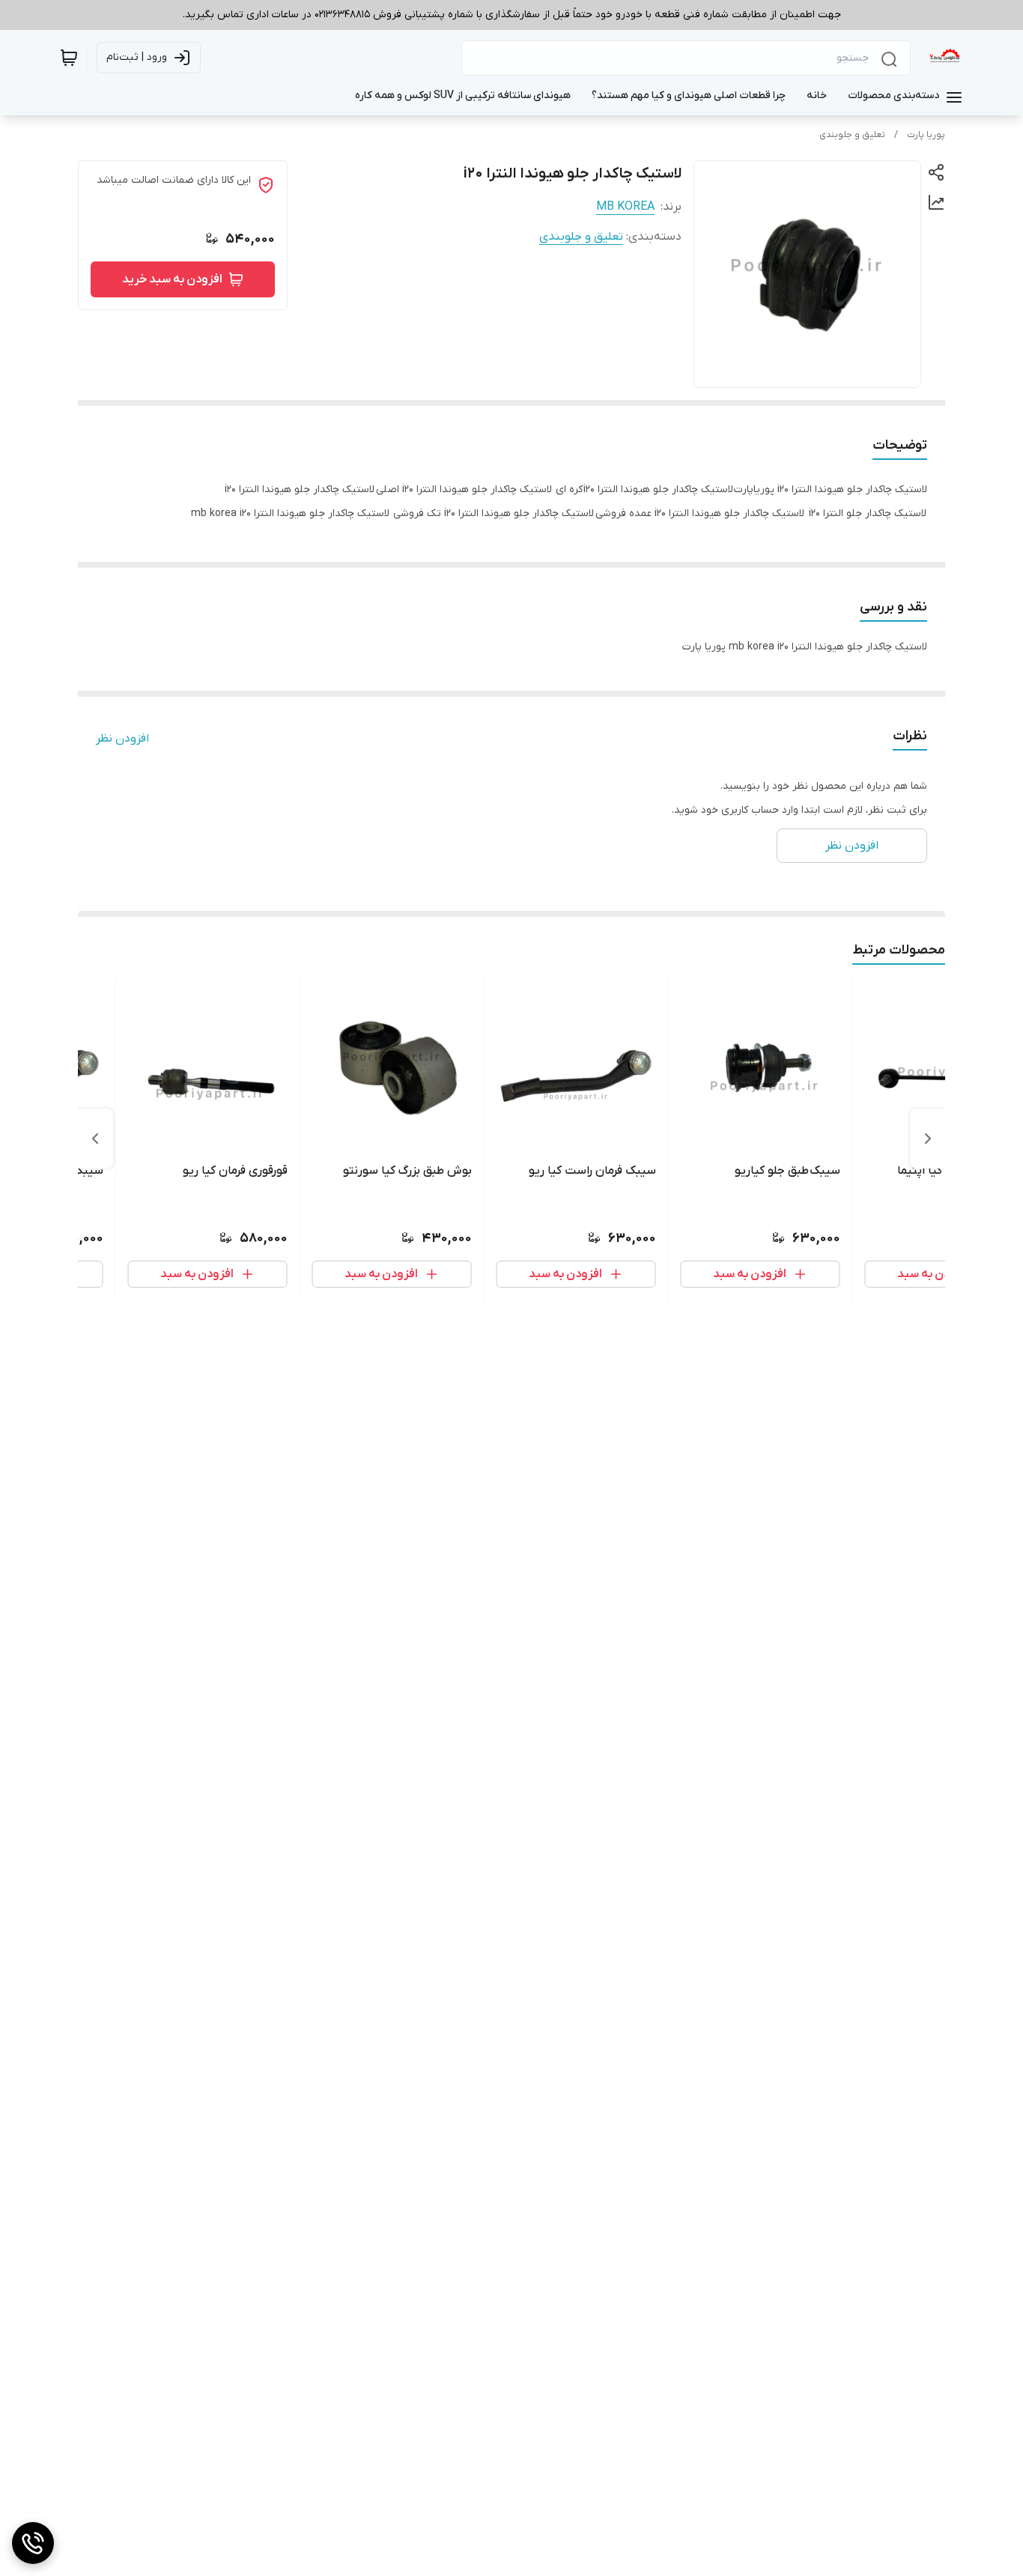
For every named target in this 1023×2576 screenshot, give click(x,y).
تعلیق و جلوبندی (852, 135)
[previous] (928, 1139)
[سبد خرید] (69, 58)
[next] (95, 1139)
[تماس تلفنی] (33, 2543)
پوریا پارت (926, 135)
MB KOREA (625, 207)
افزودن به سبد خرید (172, 279)
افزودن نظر (122, 739)
